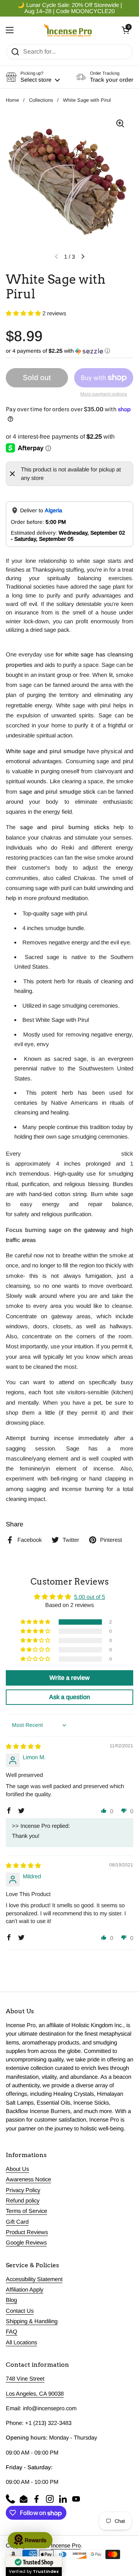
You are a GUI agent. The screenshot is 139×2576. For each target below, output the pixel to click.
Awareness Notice (28, 2179)
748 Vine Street (25, 2379)
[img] (23, 1746)
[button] (125, 30)
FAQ (12, 2332)
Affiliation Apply (25, 2290)
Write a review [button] (69, 1678)
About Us (17, 2169)
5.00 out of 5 (90, 1597)
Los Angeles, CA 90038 (35, 2394)
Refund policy (23, 2201)
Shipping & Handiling (32, 2321)
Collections (41, 100)
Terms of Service (26, 2211)
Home (12, 100)
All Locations (21, 2342)
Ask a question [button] (69, 1697)
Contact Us (20, 2311)
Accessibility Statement (34, 2279)
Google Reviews (26, 2243)
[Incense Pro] (68, 30)
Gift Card (17, 2222)
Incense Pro (66, 2546)
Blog (11, 2300)
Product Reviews (27, 2232)
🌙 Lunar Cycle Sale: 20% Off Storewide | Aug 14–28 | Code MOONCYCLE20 (70, 8)
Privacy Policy (23, 2190)
